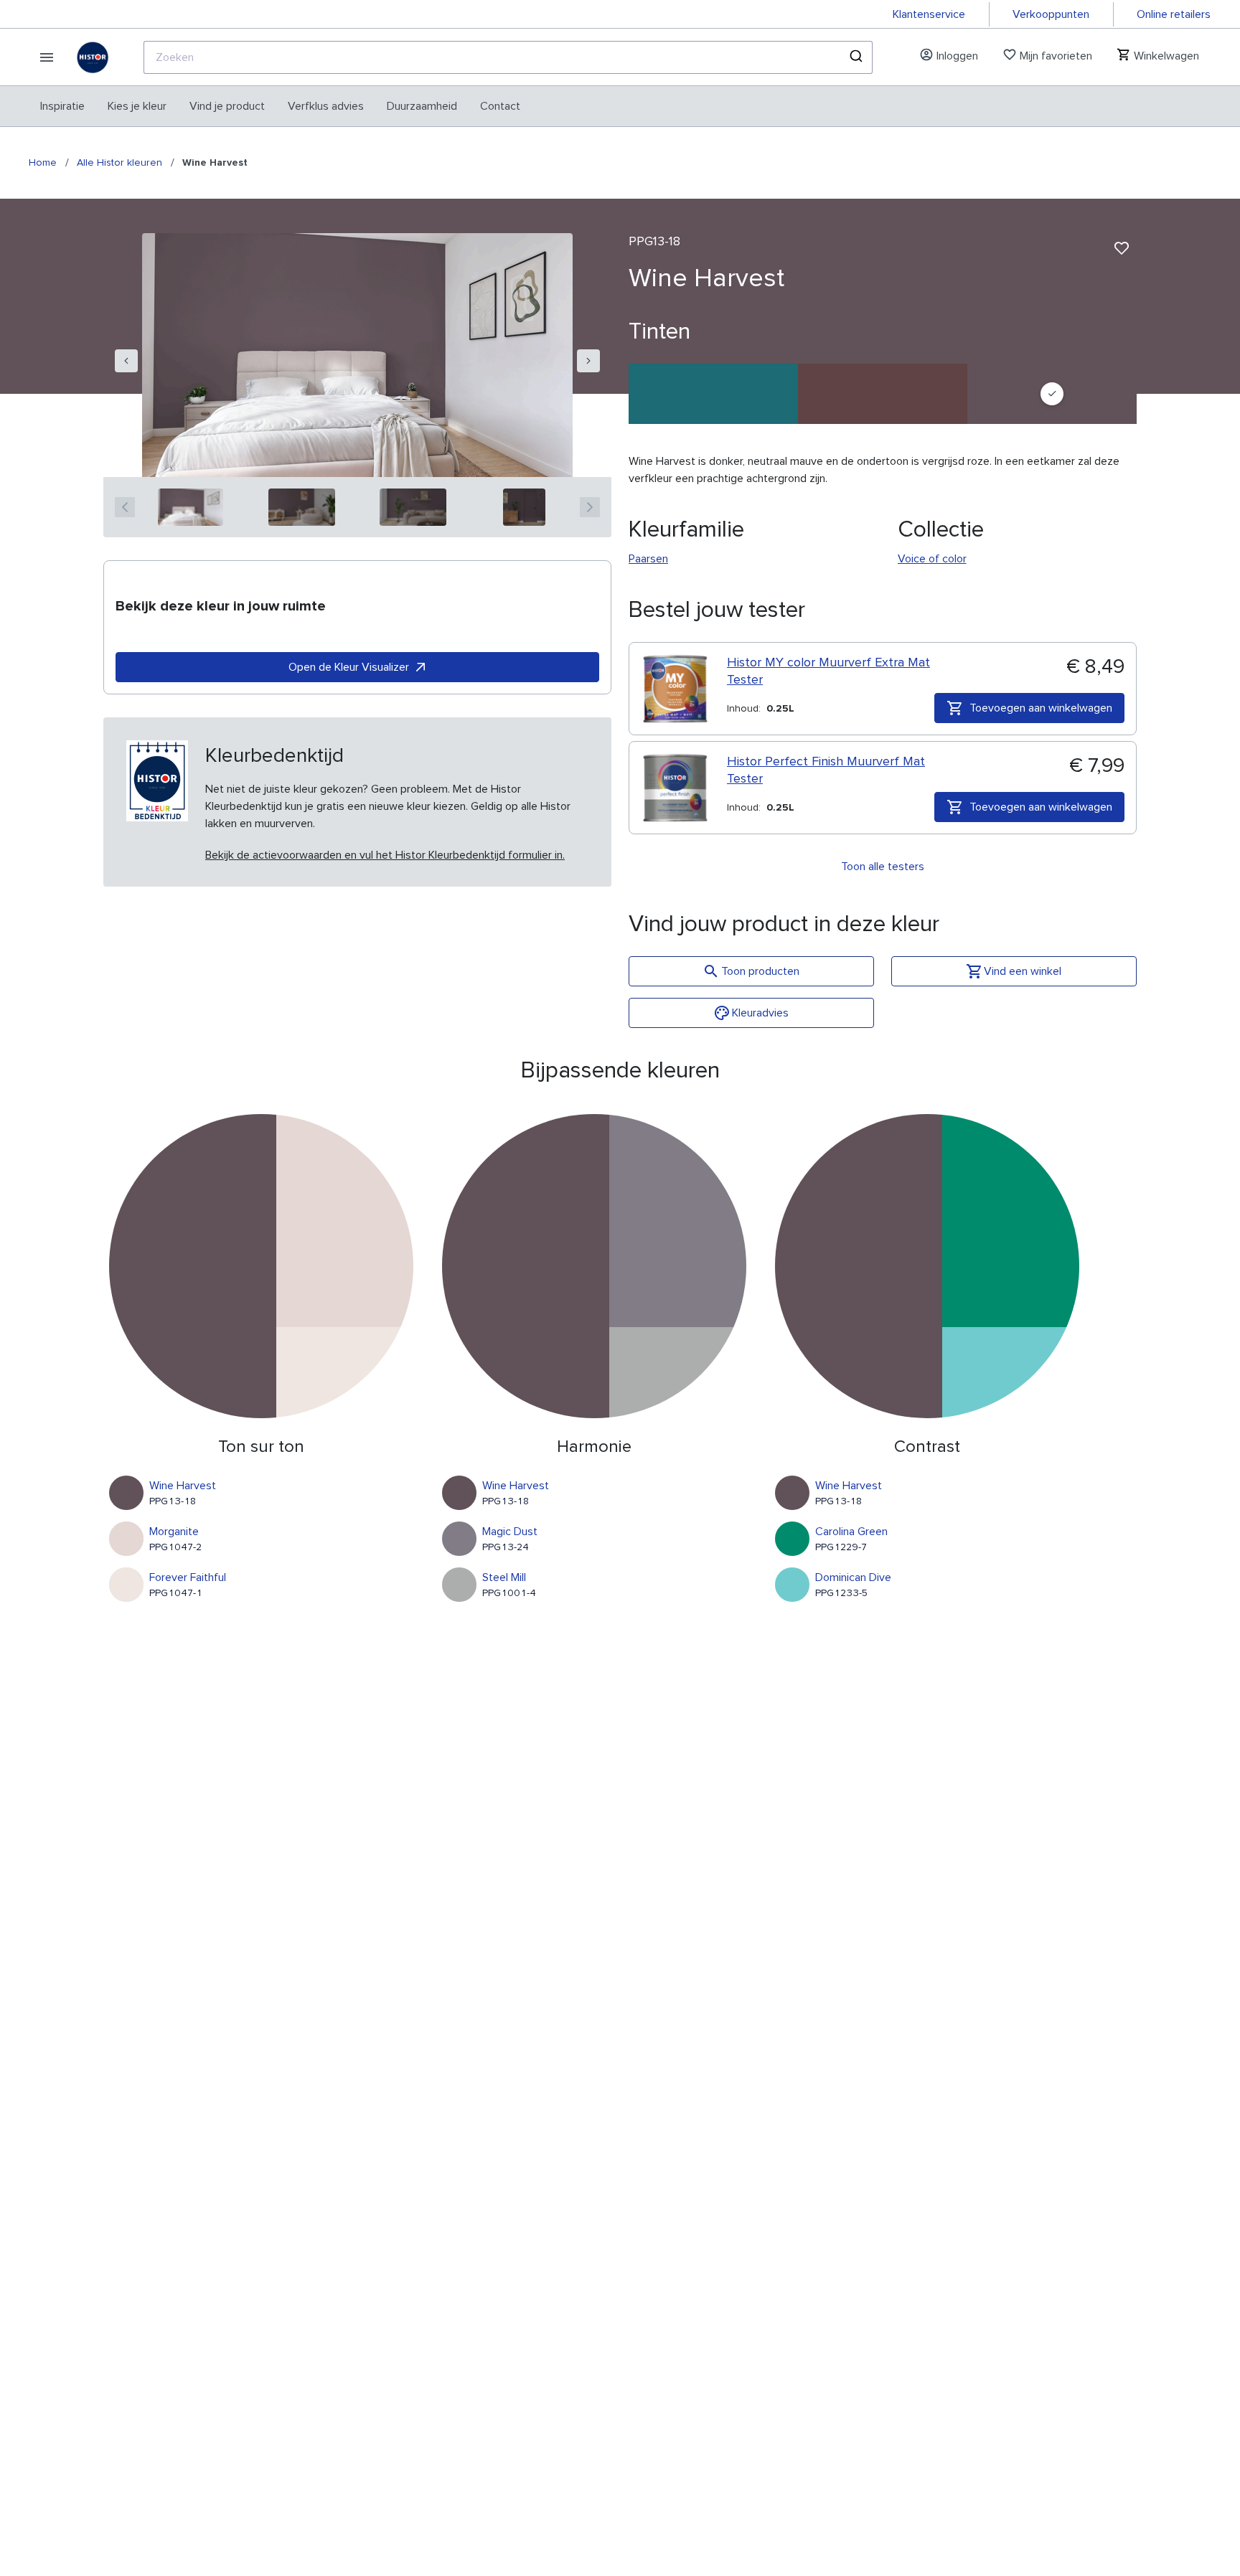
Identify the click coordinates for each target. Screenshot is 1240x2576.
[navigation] (126, 361)
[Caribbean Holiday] (713, 394)
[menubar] (280, 106)
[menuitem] (62, 106)
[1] (191, 507)
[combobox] (508, 57)
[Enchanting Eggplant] (883, 394)
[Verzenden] (855, 57)
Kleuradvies (760, 1013)
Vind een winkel (1023, 971)
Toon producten (760, 971)
